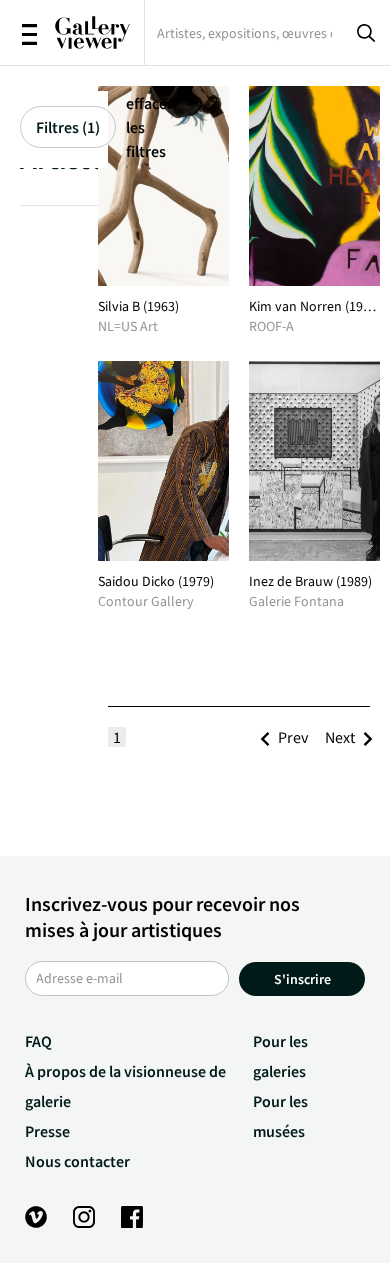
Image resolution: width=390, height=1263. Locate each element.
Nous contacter (77, 1161)
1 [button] (117, 737)
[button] (293, 737)
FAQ (38, 1041)
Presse (47, 1131)
